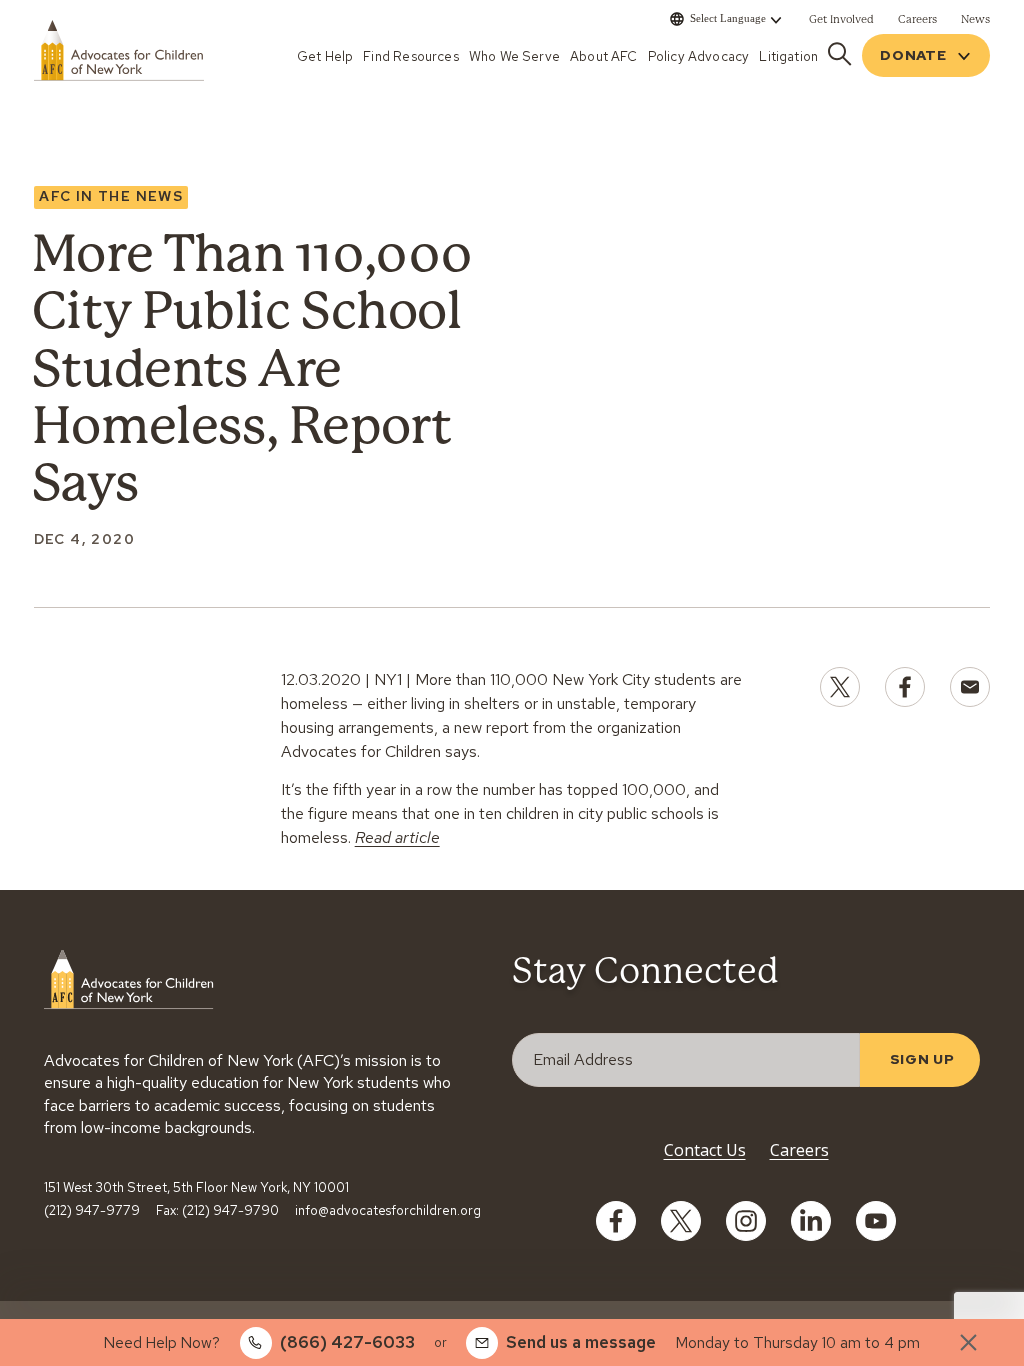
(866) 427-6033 (347, 1342)
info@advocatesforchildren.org (388, 1211)
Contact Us (705, 1150)
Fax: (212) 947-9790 (217, 1211)
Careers (799, 1150)
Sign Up (922, 1059)
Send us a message (581, 1342)
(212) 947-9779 (92, 1211)
